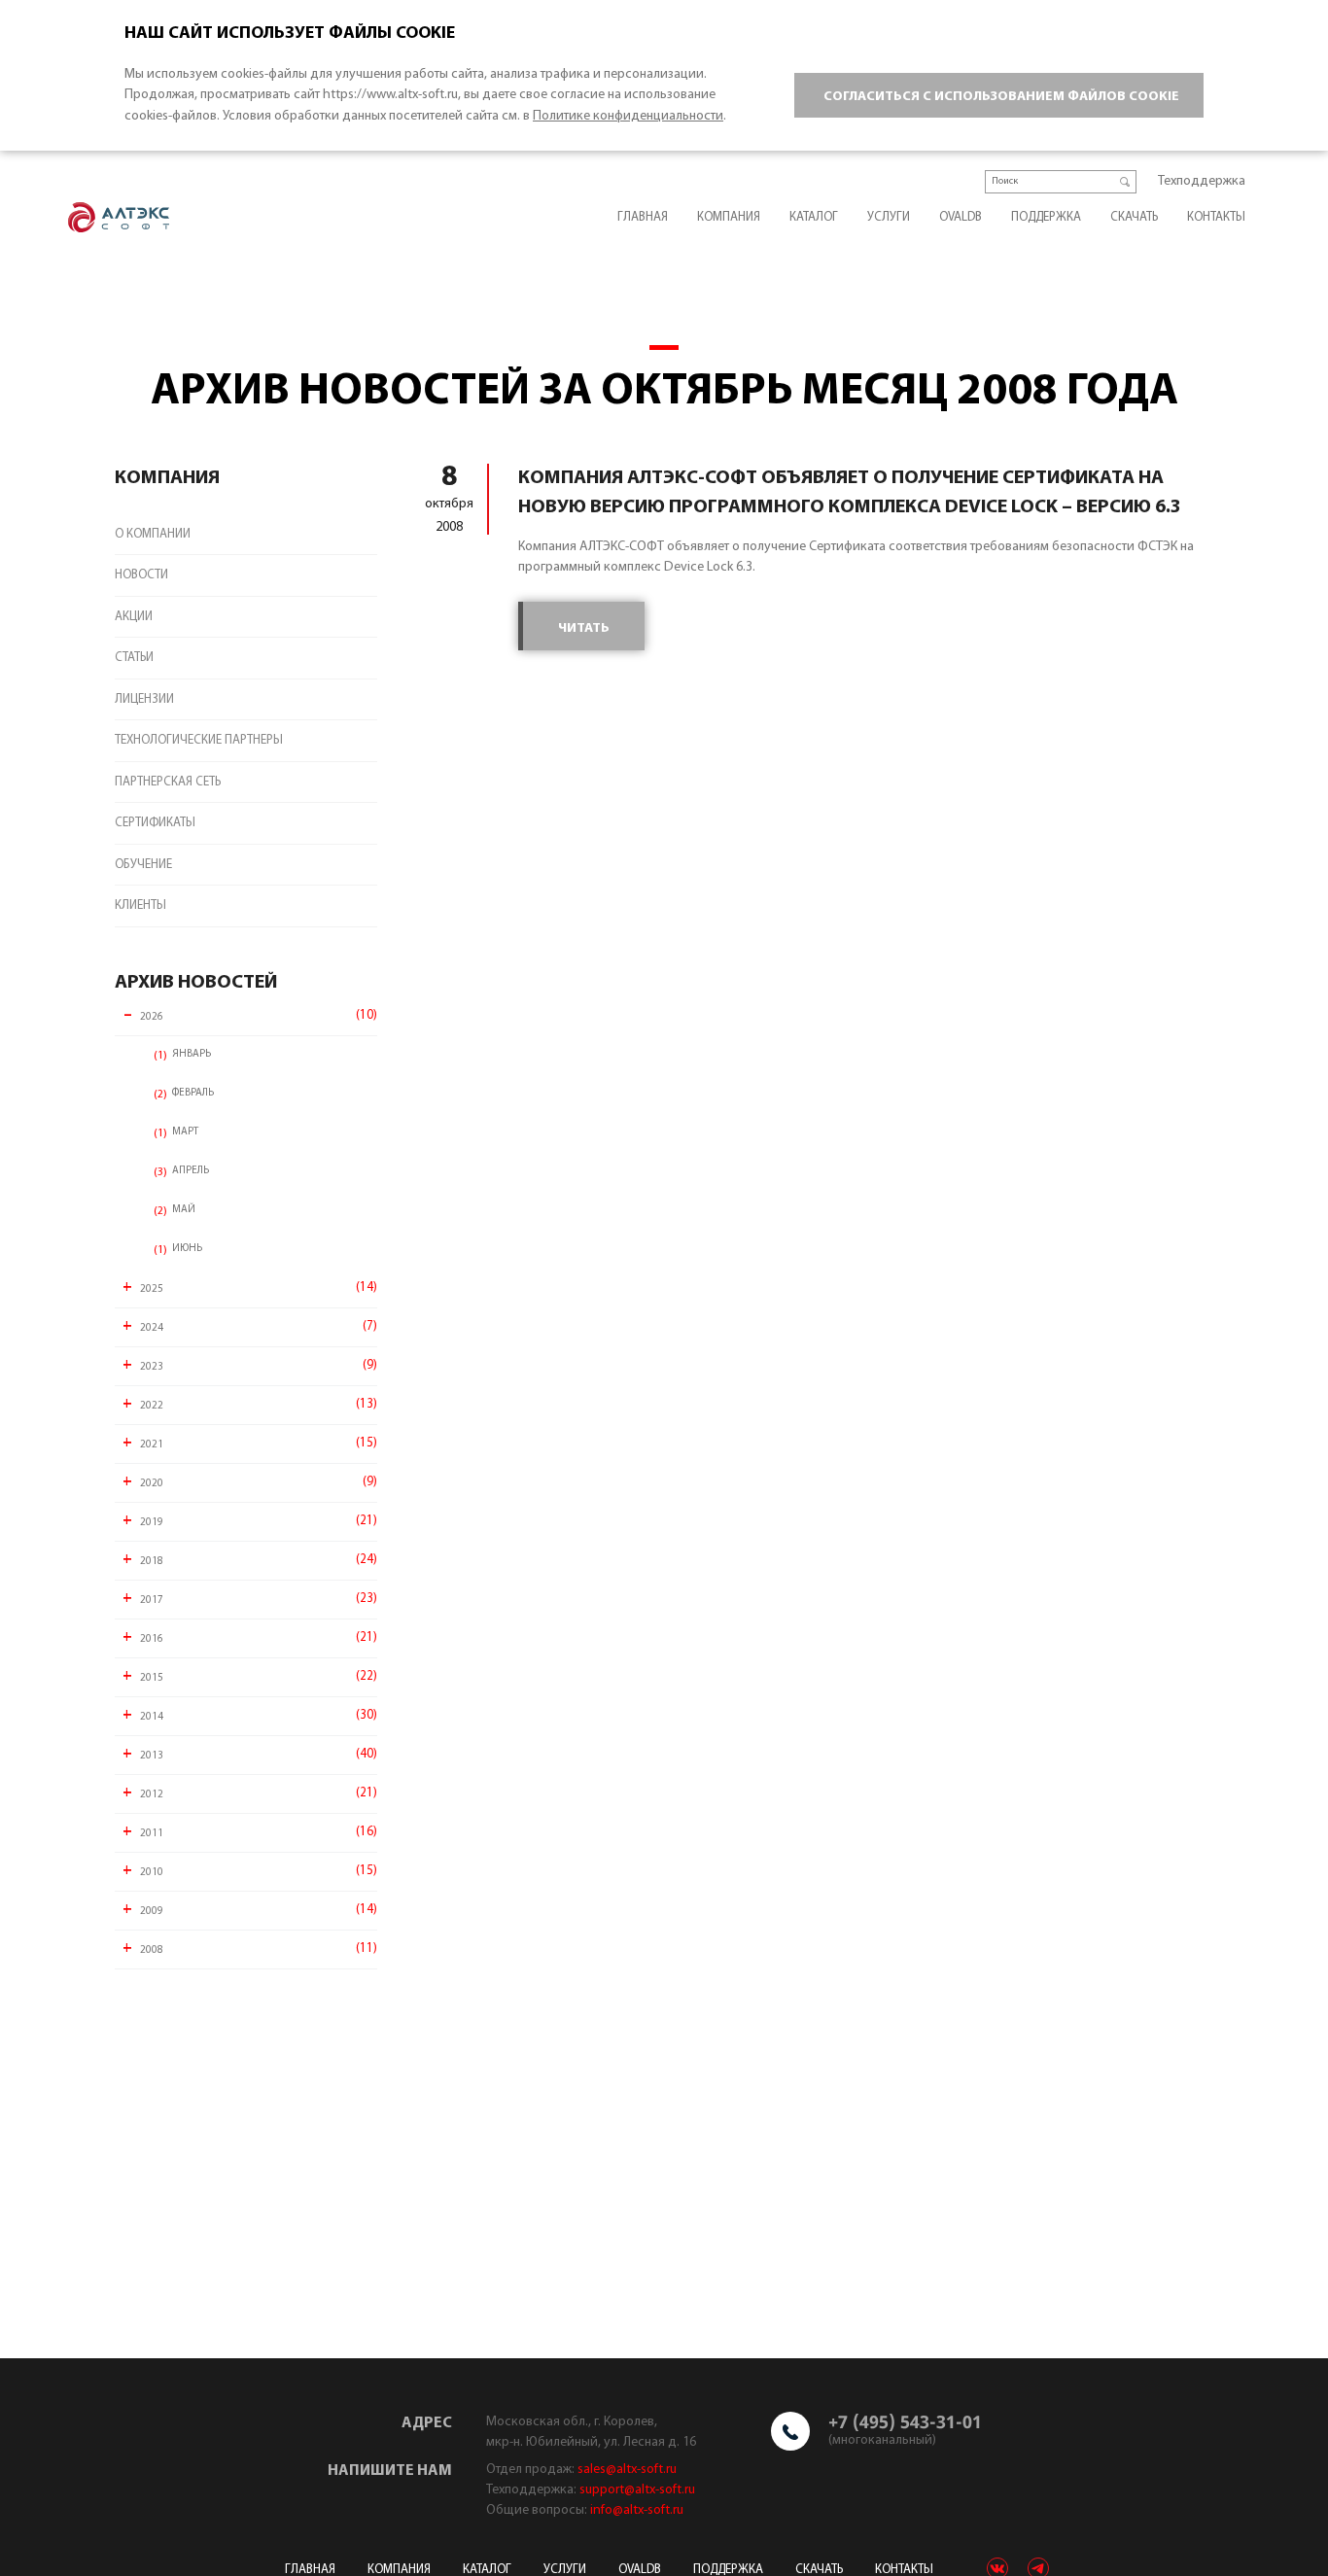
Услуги (889, 217)
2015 (152, 1678)
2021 (152, 1445)
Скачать (1134, 217)
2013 (152, 1756)
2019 (152, 1523)
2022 (152, 1406)
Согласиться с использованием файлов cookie (1001, 97)
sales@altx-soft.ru (627, 2470)
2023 (152, 1367)
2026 (152, 1017)
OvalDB (961, 217)
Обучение (143, 865)
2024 (152, 1328)
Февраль (193, 1093)
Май (184, 1210)
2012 (152, 1795)
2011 (152, 1834)
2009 (152, 1912)
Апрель (191, 1171)
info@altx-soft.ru (637, 2510)
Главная (643, 217)
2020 (152, 1484)
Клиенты (140, 905)
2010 (152, 1873)
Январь (192, 1054)
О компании (153, 534)
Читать (584, 628)
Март (185, 1132)
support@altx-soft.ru (637, 2490)
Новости (141, 575)
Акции (134, 617)
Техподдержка (1202, 181)
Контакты (1216, 217)
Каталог (814, 217)
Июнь (187, 1249)
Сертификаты (155, 823)
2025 (152, 1289)
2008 (152, 1950)
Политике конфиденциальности (628, 116)
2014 (152, 1717)
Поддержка (1046, 217)
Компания (729, 217)
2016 (152, 1639)
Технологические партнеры (199, 740)
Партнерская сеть (168, 782)
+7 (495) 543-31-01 (905, 2421)
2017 (152, 1601)
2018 (152, 1562)
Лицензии (144, 699)
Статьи (134, 658)
